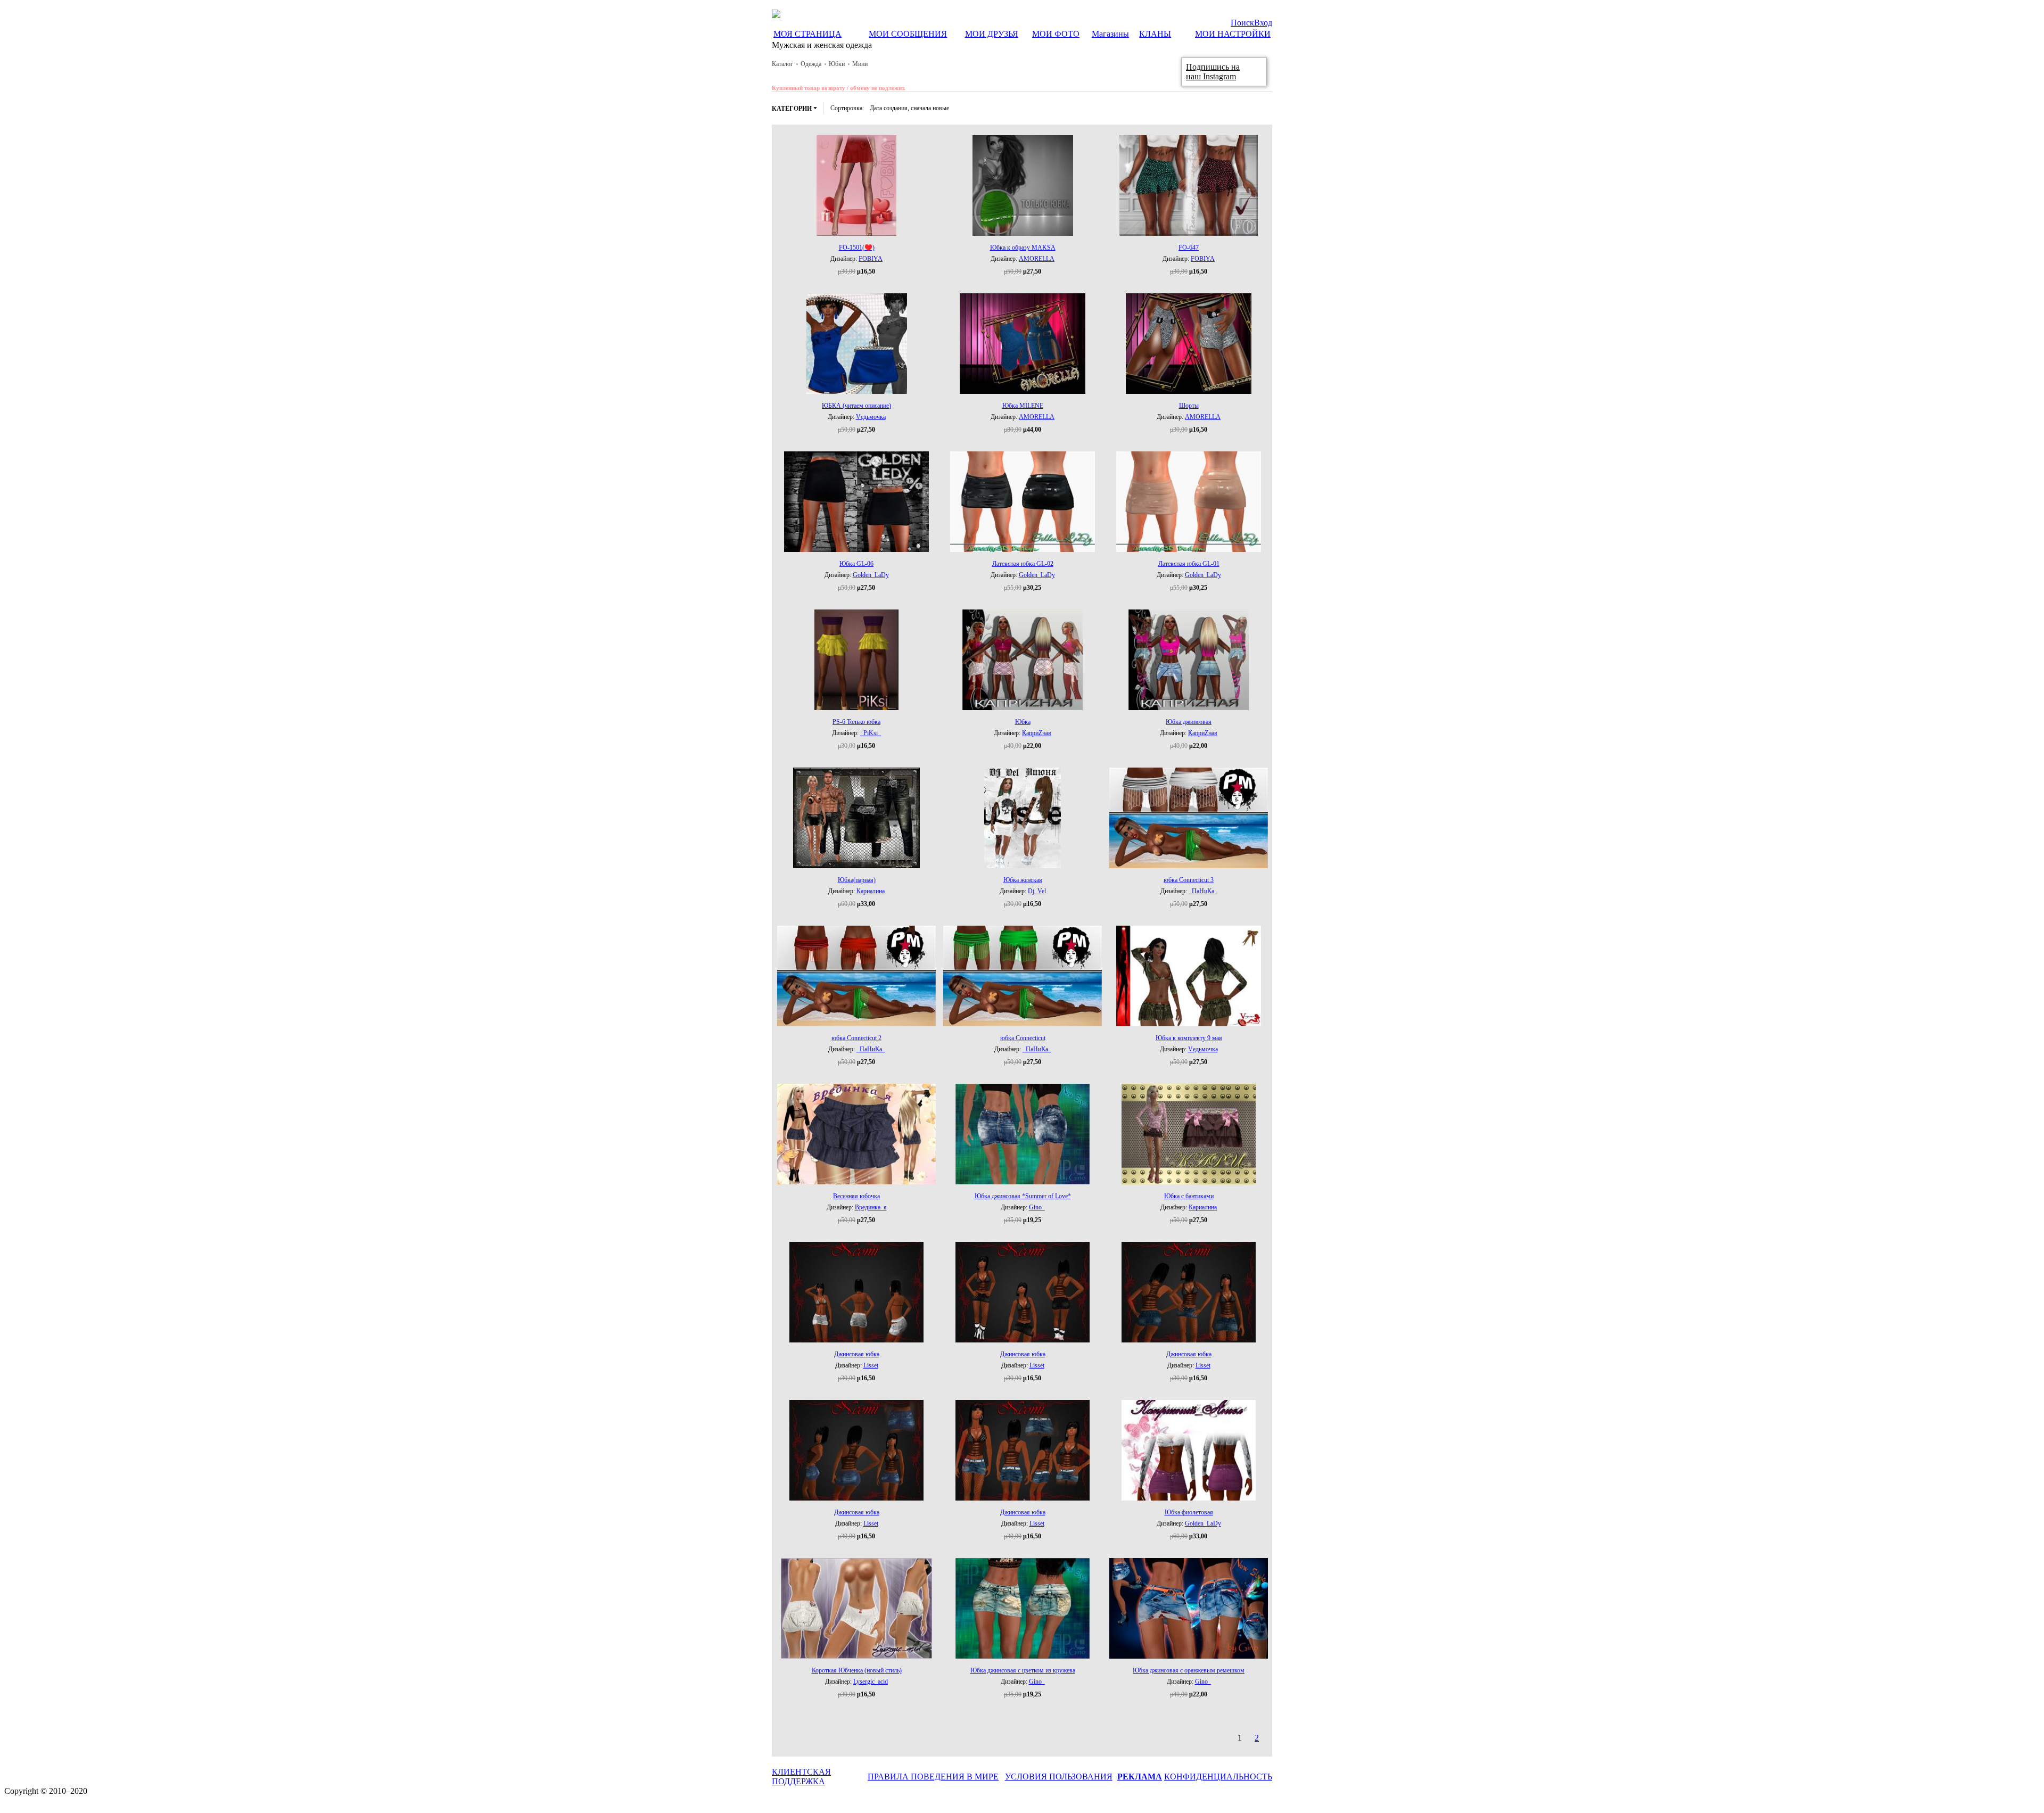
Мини (860, 64)
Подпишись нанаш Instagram (1213, 72)
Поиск (1242, 23)
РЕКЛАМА (1140, 1777)
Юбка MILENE (1023, 406)
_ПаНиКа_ (1203, 891)
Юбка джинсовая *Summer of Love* (1023, 1196)
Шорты (1189, 406)
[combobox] (909, 108)
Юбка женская (1023, 880)
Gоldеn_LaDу (871, 575)
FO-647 (1189, 248)
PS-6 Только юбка (856, 722)
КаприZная (1037, 733)
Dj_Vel (1037, 891)
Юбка (1023, 722)
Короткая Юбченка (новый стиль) (857, 1670)
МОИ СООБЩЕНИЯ (908, 34)
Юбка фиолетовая (1189, 1512)
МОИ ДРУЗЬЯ (992, 34)
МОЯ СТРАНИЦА (807, 34)
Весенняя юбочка (856, 1196)
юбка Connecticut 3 (1189, 880)
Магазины (1110, 34)
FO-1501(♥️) (857, 248)
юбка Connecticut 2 (856, 1038)
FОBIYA (871, 259)
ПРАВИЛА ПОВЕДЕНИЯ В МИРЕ (933, 1777)
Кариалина (871, 891)
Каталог (782, 64)
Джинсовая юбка (857, 1354)
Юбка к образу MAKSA (1023, 248)
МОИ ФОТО (1056, 34)
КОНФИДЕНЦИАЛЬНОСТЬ (1218, 1777)
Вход (1263, 23)
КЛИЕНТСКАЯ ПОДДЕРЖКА (801, 1777)
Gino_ (1037, 1207)
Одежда (811, 64)
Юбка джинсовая (1189, 722)
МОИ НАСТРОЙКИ (1233, 34)
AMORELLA (1037, 259)
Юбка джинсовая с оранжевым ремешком (1189, 1670)
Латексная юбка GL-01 (1189, 564)
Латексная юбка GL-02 (1023, 564)
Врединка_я (871, 1207)
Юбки (837, 64)
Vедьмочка (871, 417)
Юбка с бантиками (1189, 1196)
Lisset (871, 1365)
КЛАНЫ (1155, 34)
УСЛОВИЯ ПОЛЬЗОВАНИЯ (1059, 1777)
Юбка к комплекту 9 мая (1189, 1038)
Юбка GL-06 (856, 564)
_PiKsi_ (871, 733)
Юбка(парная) (857, 880)
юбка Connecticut (1023, 1038)
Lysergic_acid (871, 1682)
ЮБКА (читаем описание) (856, 406)
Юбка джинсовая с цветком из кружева (1023, 1670)
